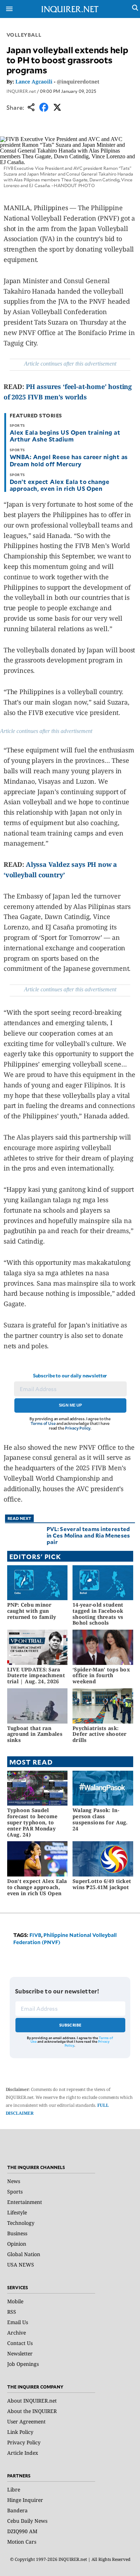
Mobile (15, 2301)
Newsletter (20, 2353)
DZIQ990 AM (22, 2531)
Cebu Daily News (27, 2521)
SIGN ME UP (70, 1405)
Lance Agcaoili (34, 82)
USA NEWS (21, 2265)
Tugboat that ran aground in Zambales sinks (35, 1734)
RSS (12, 2312)
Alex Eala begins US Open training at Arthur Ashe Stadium (65, 436)
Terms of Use (43, 1423)
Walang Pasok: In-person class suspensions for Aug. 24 (100, 1819)
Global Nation (24, 2254)
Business (17, 2233)
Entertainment (25, 2202)
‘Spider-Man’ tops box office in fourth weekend (101, 1676)
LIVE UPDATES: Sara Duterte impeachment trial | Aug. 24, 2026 (36, 1676)
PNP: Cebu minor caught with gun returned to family (32, 1611)
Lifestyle (17, 2212)
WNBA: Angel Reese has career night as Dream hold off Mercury (69, 460)
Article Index (23, 2453)
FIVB (35, 1935)
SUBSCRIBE (71, 2025)
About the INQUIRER (32, 2411)
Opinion (17, 2244)
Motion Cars (22, 2542)
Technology (21, 2223)
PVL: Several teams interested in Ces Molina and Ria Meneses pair (88, 1535)
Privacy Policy (78, 1428)
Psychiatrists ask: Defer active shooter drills (100, 1734)
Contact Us (20, 2343)
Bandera (17, 2510)
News (14, 2181)
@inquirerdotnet (78, 82)
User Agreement (26, 2421)
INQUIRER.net (21, 91)
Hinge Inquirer (25, 2500)
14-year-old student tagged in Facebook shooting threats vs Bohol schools (98, 1614)
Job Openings (23, 2364)
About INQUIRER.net (32, 2401)
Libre (14, 2489)
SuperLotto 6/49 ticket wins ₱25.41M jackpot (102, 1884)
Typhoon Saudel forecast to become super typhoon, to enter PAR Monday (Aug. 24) (32, 1822)
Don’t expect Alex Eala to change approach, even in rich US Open (59, 485)
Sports (15, 2192)
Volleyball (24, 35)
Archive (17, 2333)
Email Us (18, 2322)
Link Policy (20, 2432)
